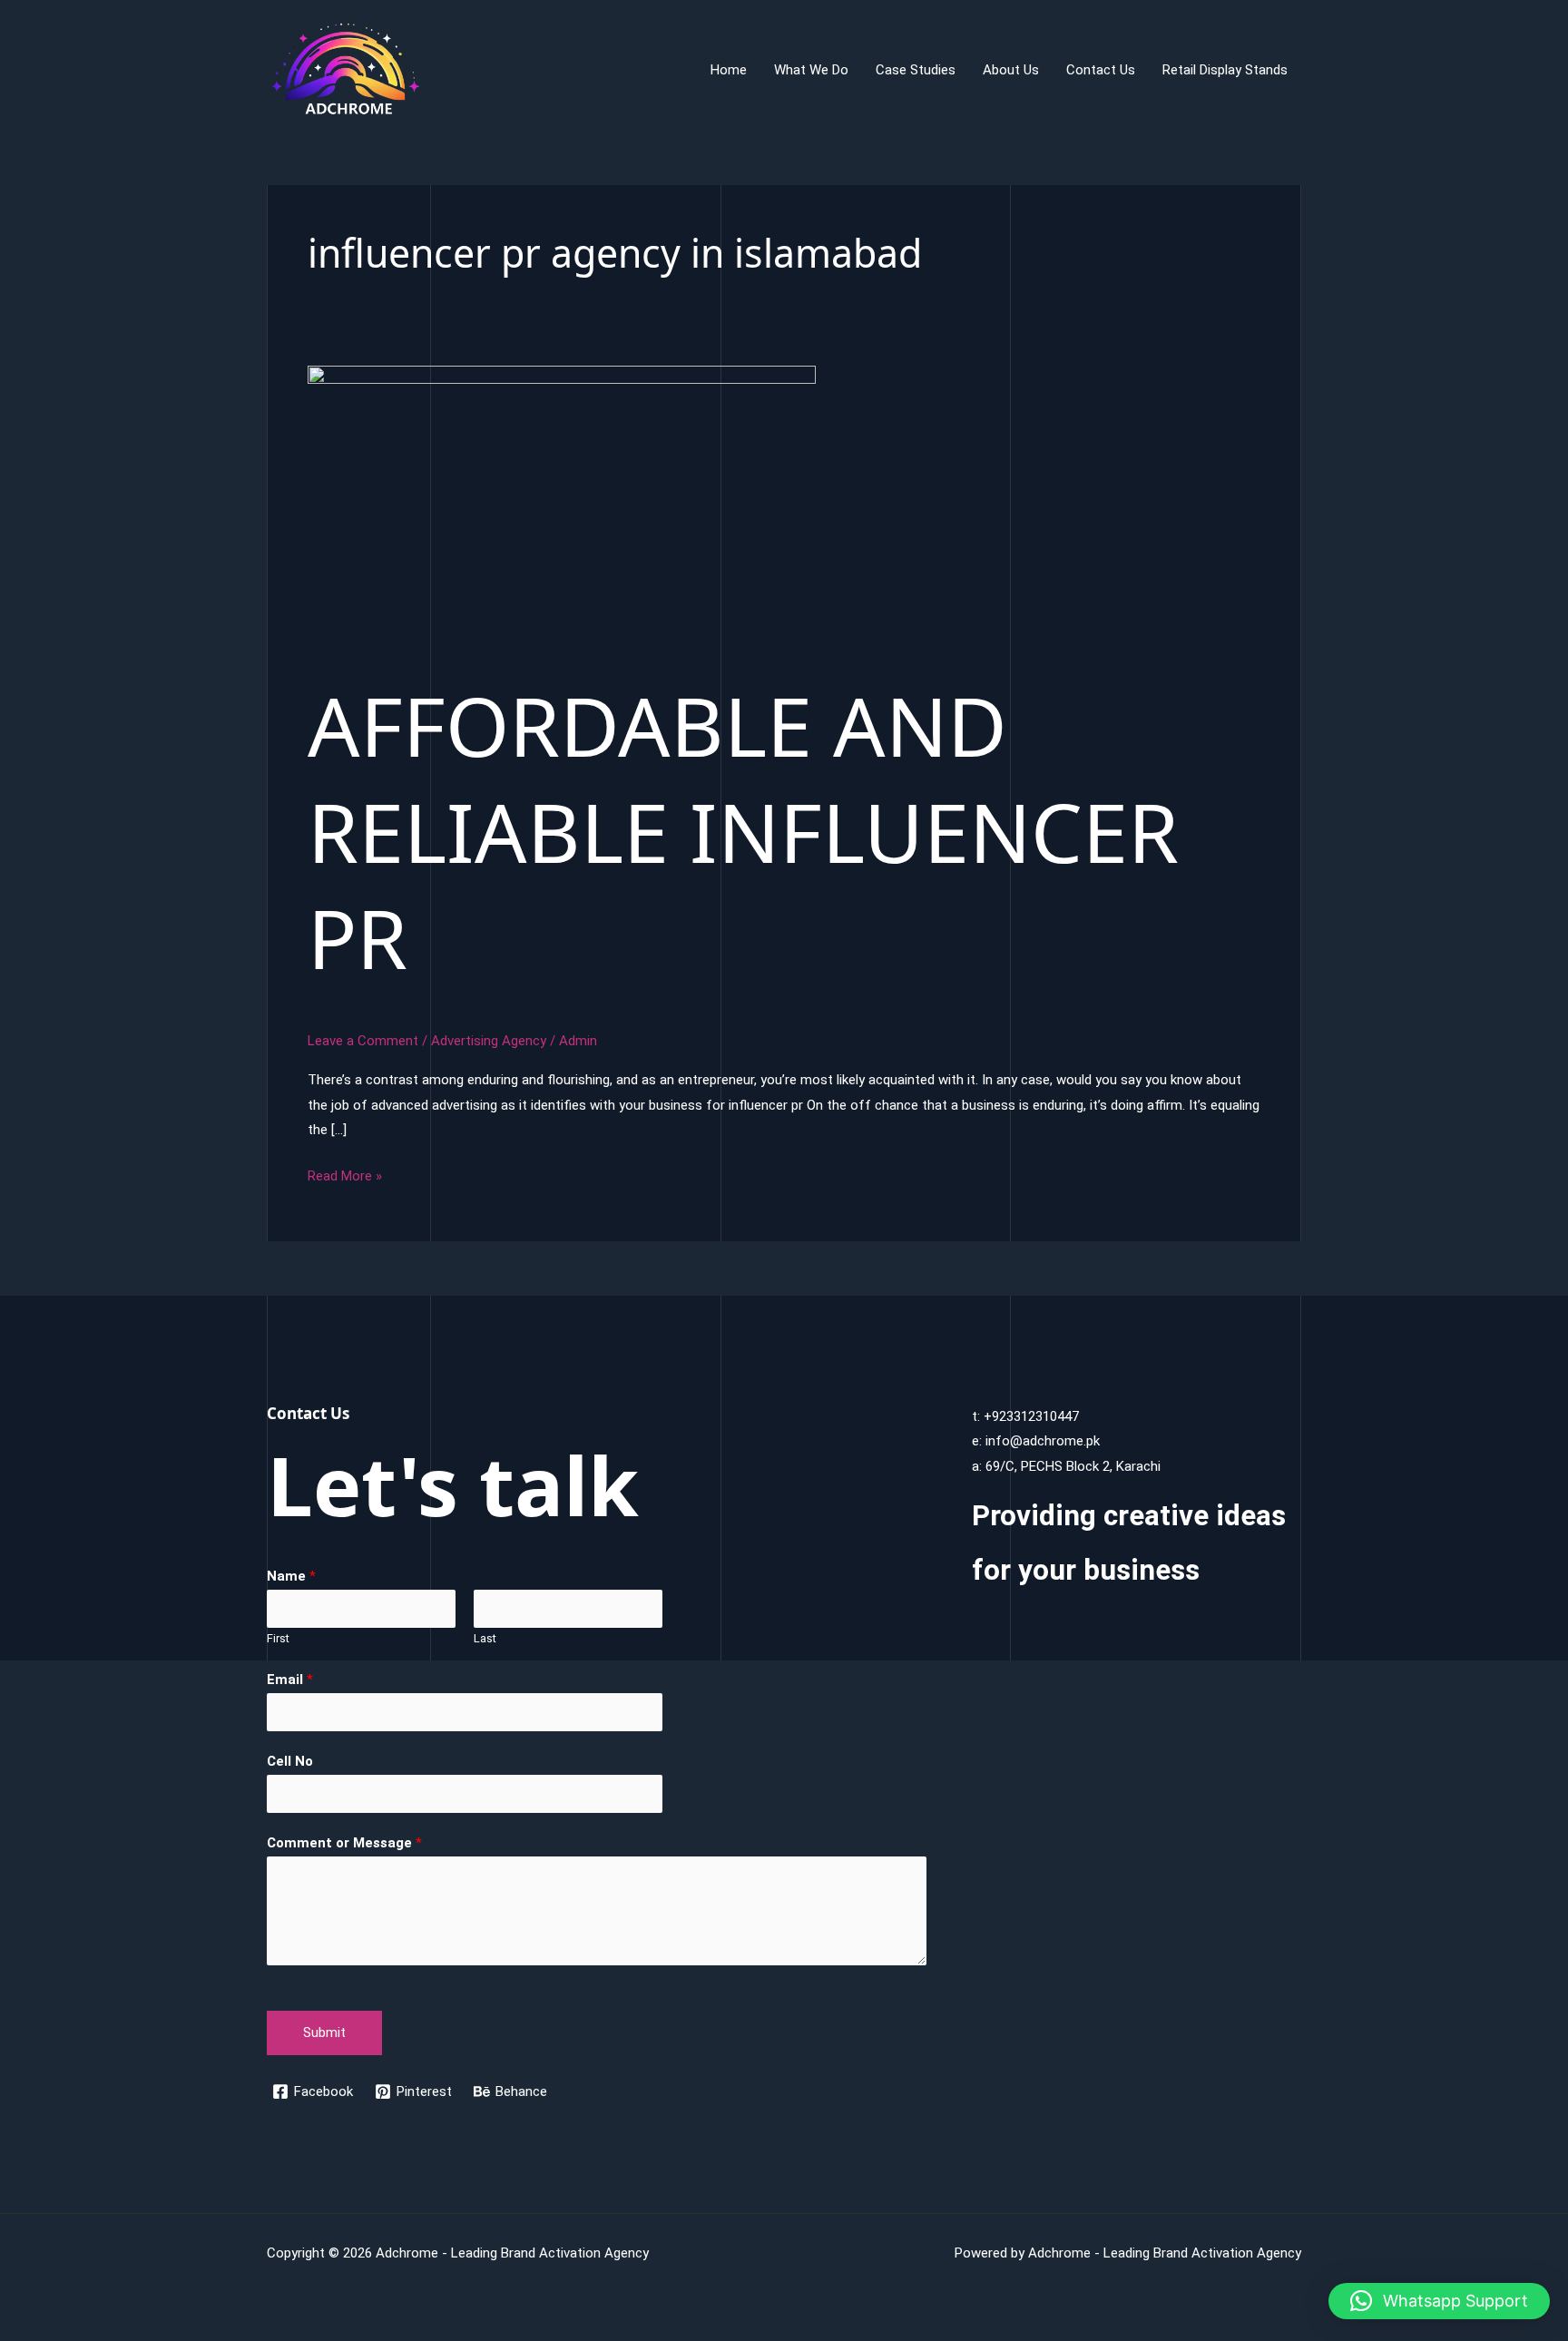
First (278, 1638)
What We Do (811, 70)
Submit (324, 2032)
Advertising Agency (489, 1041)
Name (291, 1576)
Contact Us (1101, 70)
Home (729, 70)
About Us (1011, 70)
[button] (1439, 2301)
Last (485, 1638)
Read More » (345, 1178)
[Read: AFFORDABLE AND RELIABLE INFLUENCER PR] (562, 508)
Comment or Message (344, 1843)
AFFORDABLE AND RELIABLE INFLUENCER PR (743, 831)
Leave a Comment (363, 1041)
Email (290, 1680)
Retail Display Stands (1225, 70)
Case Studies (916, 70)
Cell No (290, 1761)
